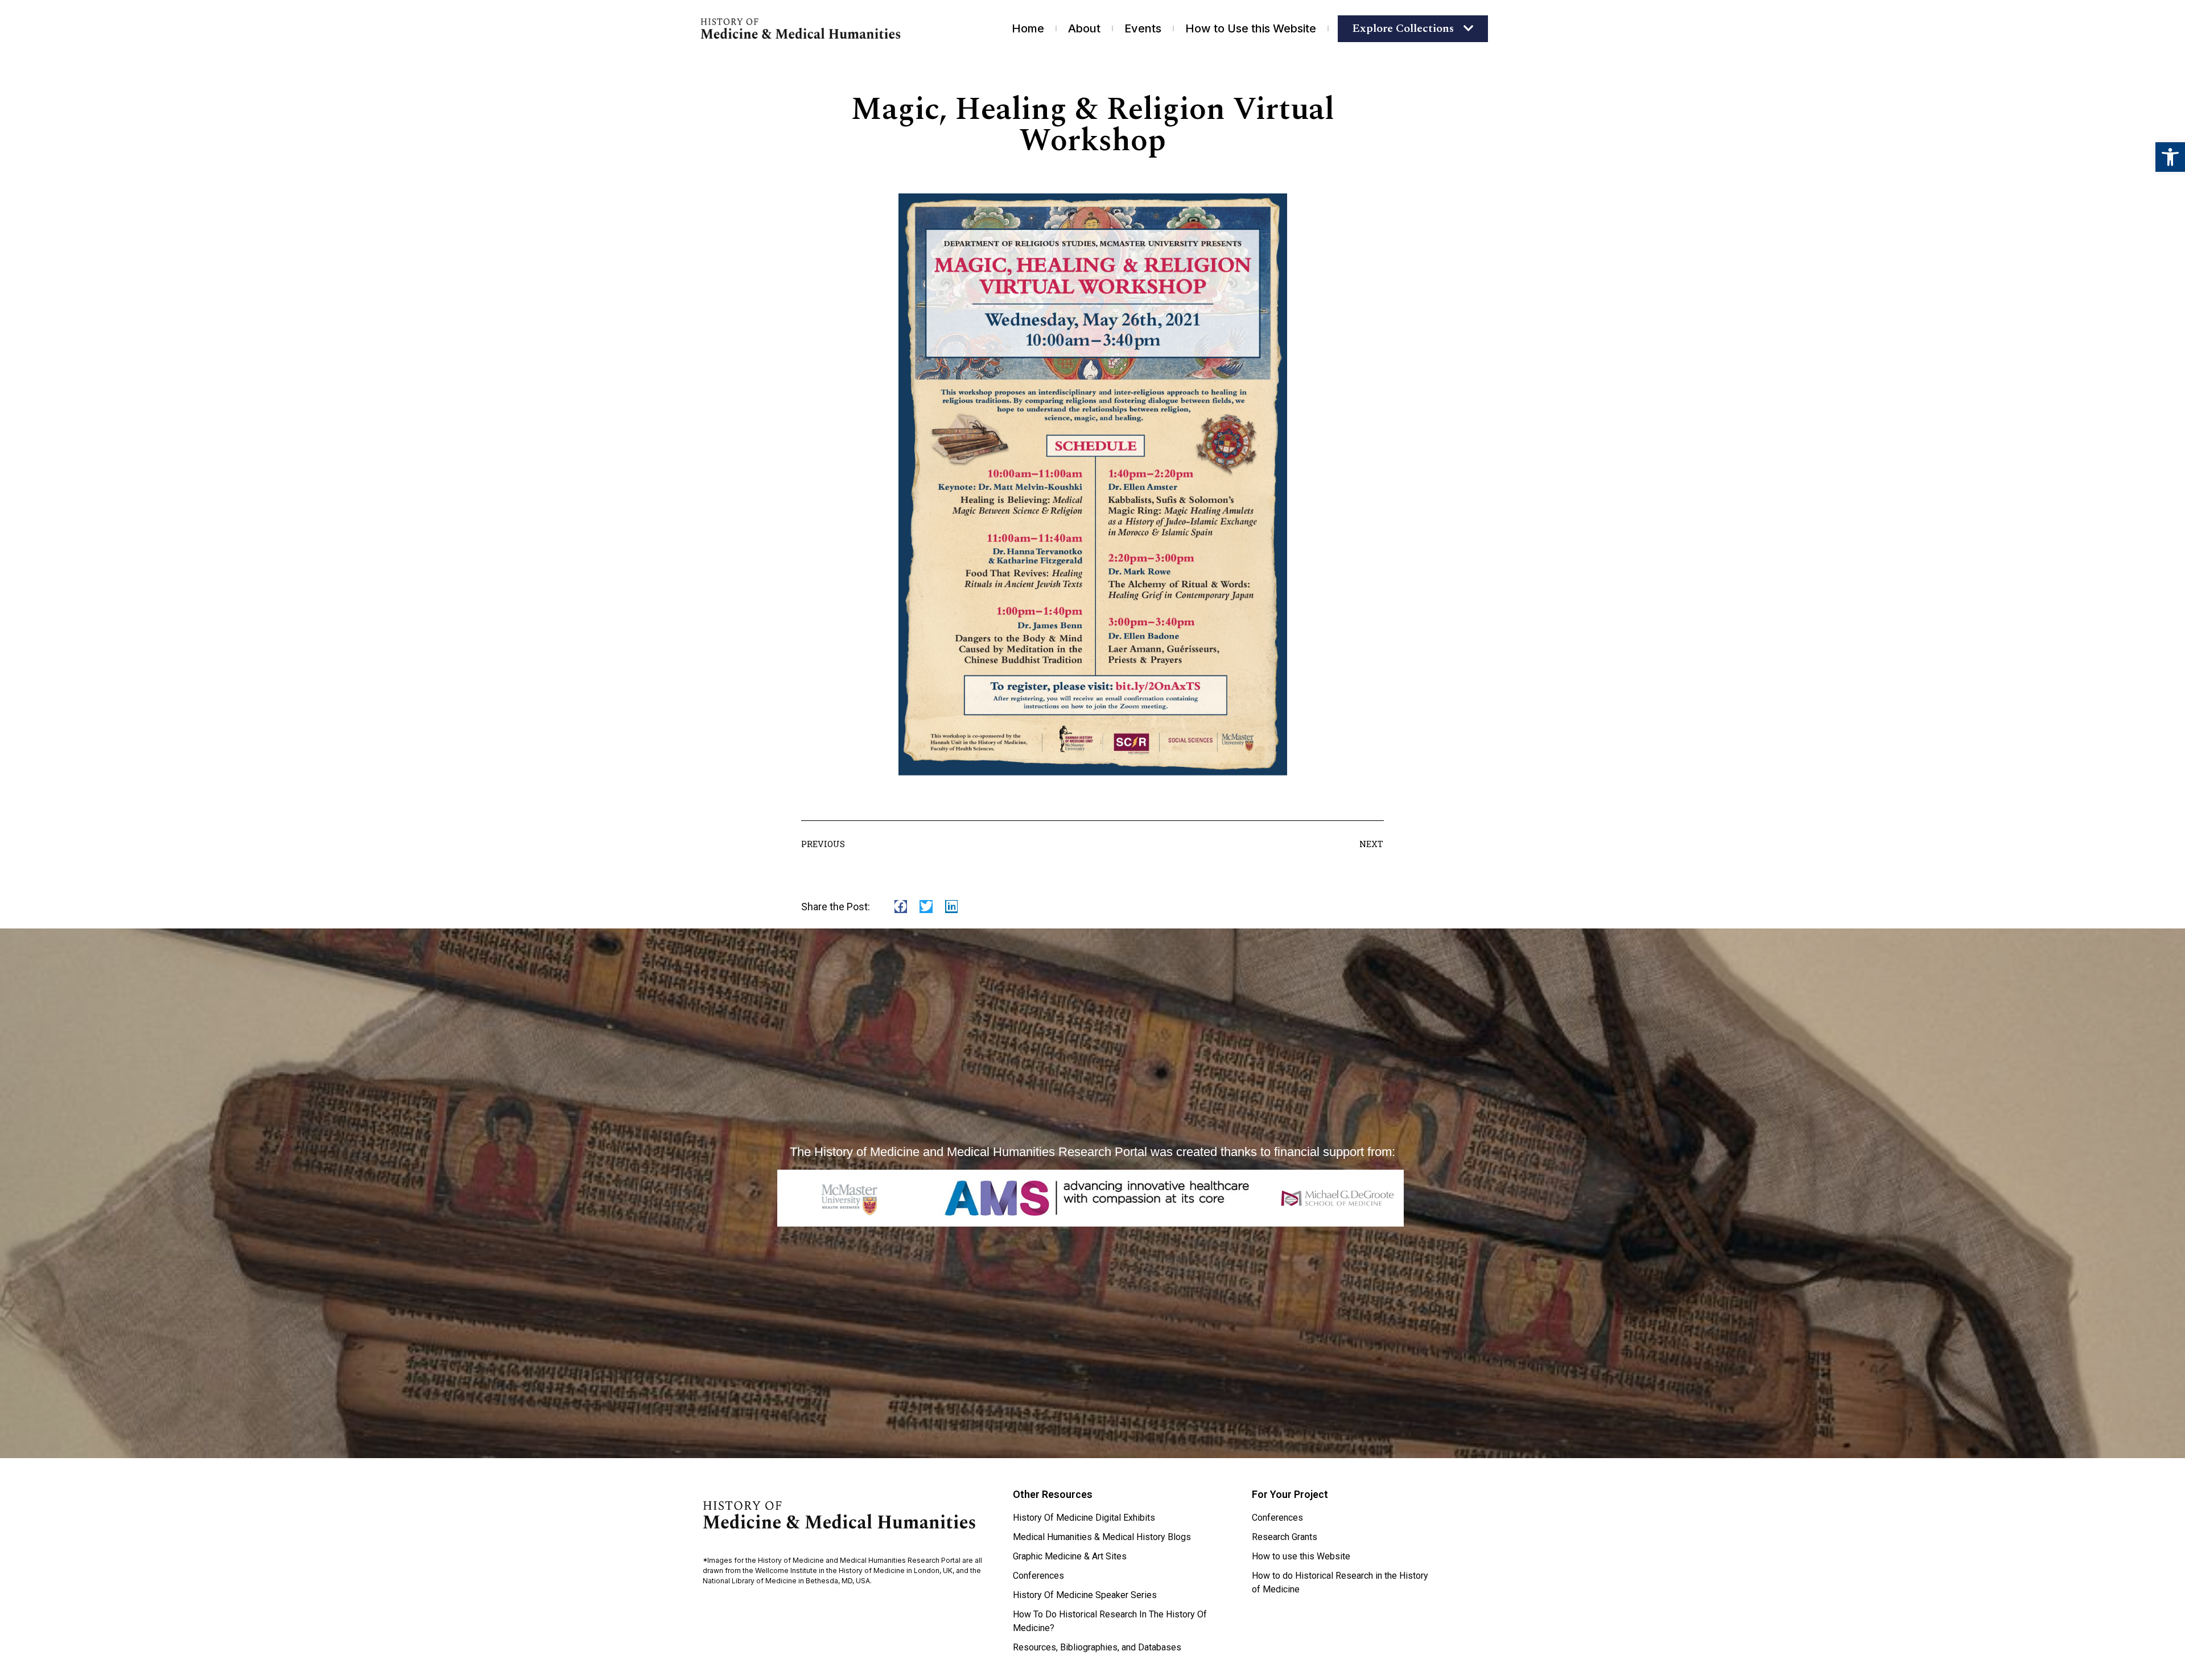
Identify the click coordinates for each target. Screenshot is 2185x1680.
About (1084, 28)
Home (1028, 28)
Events (1143, 28)
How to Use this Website (1251, 28)
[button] (2170, 157)
